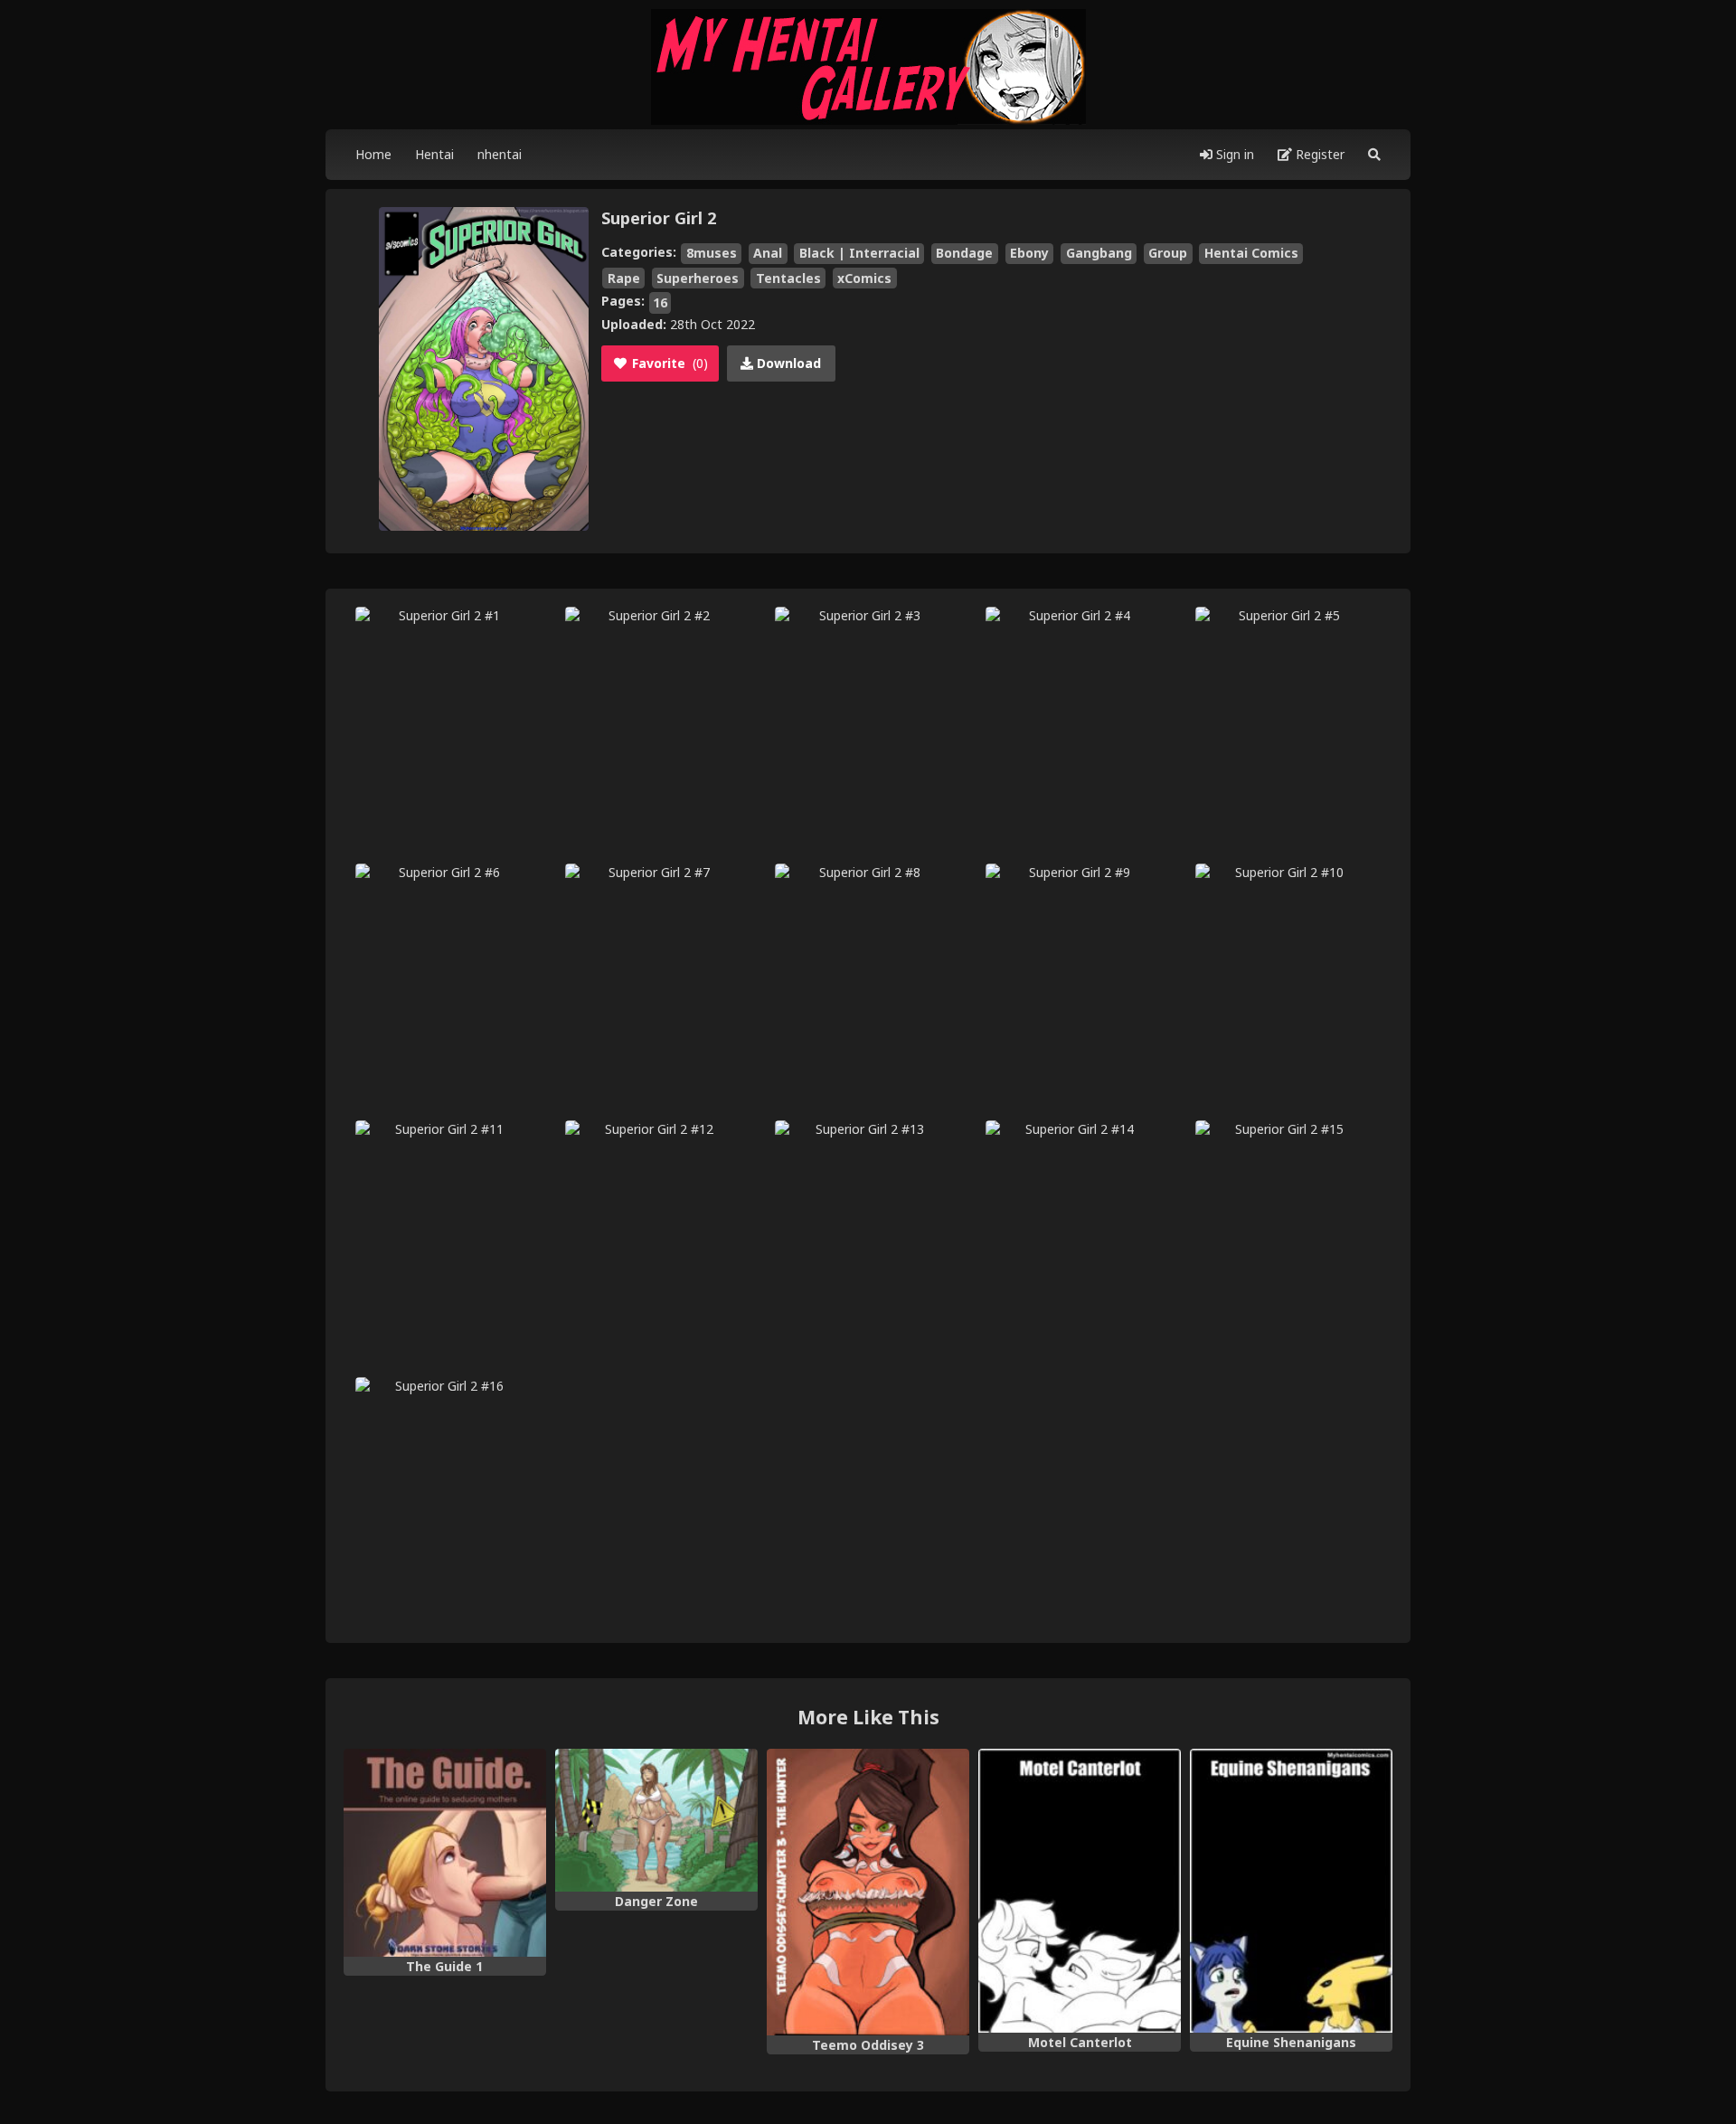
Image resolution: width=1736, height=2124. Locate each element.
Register (1318, 154)
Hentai (434, 154)
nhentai (500, 154)
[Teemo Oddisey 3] (868, 1892)
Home (373, 154)
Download (787, 363)
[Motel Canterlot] (1080, 1891)
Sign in (1233, 154)
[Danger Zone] (656, 1820)
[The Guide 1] (445, 1853)
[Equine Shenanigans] (1291, 1891)
